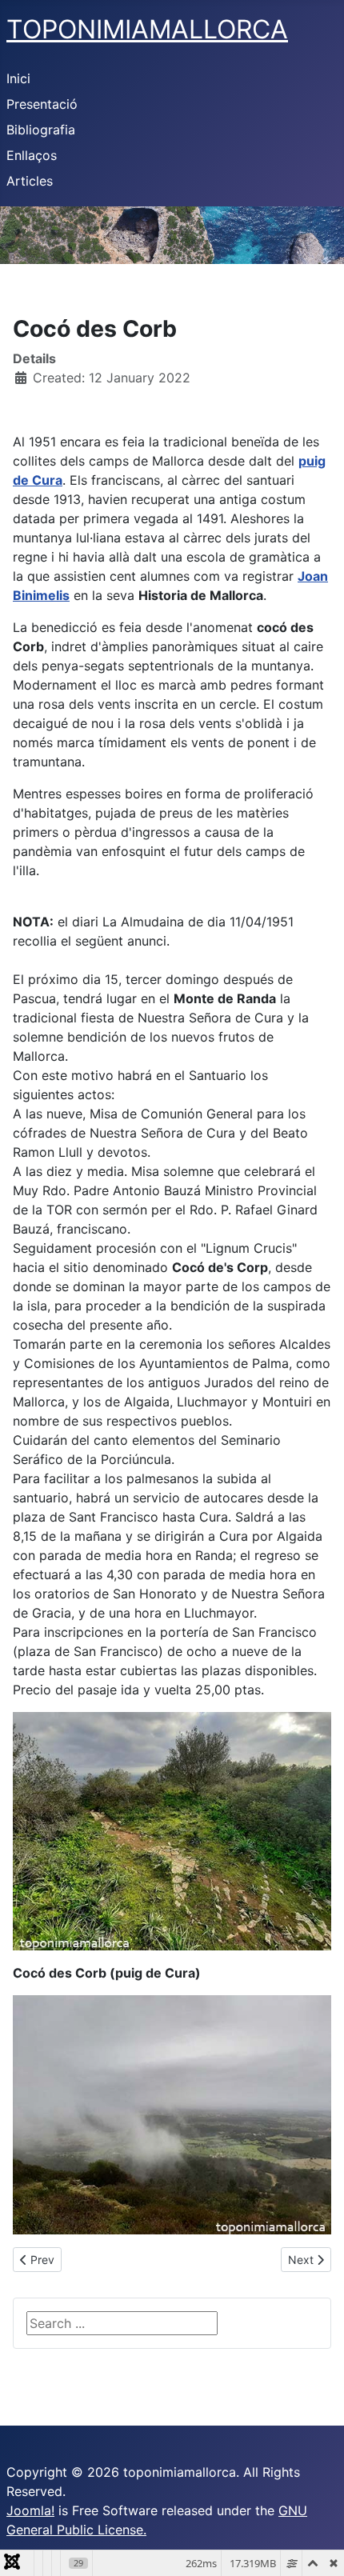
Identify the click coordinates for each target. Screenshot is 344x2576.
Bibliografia (41, 130)
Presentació (42, 104)
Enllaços (32, 155)
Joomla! (30, 2510)
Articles (30, 181)
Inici (18, 78)
